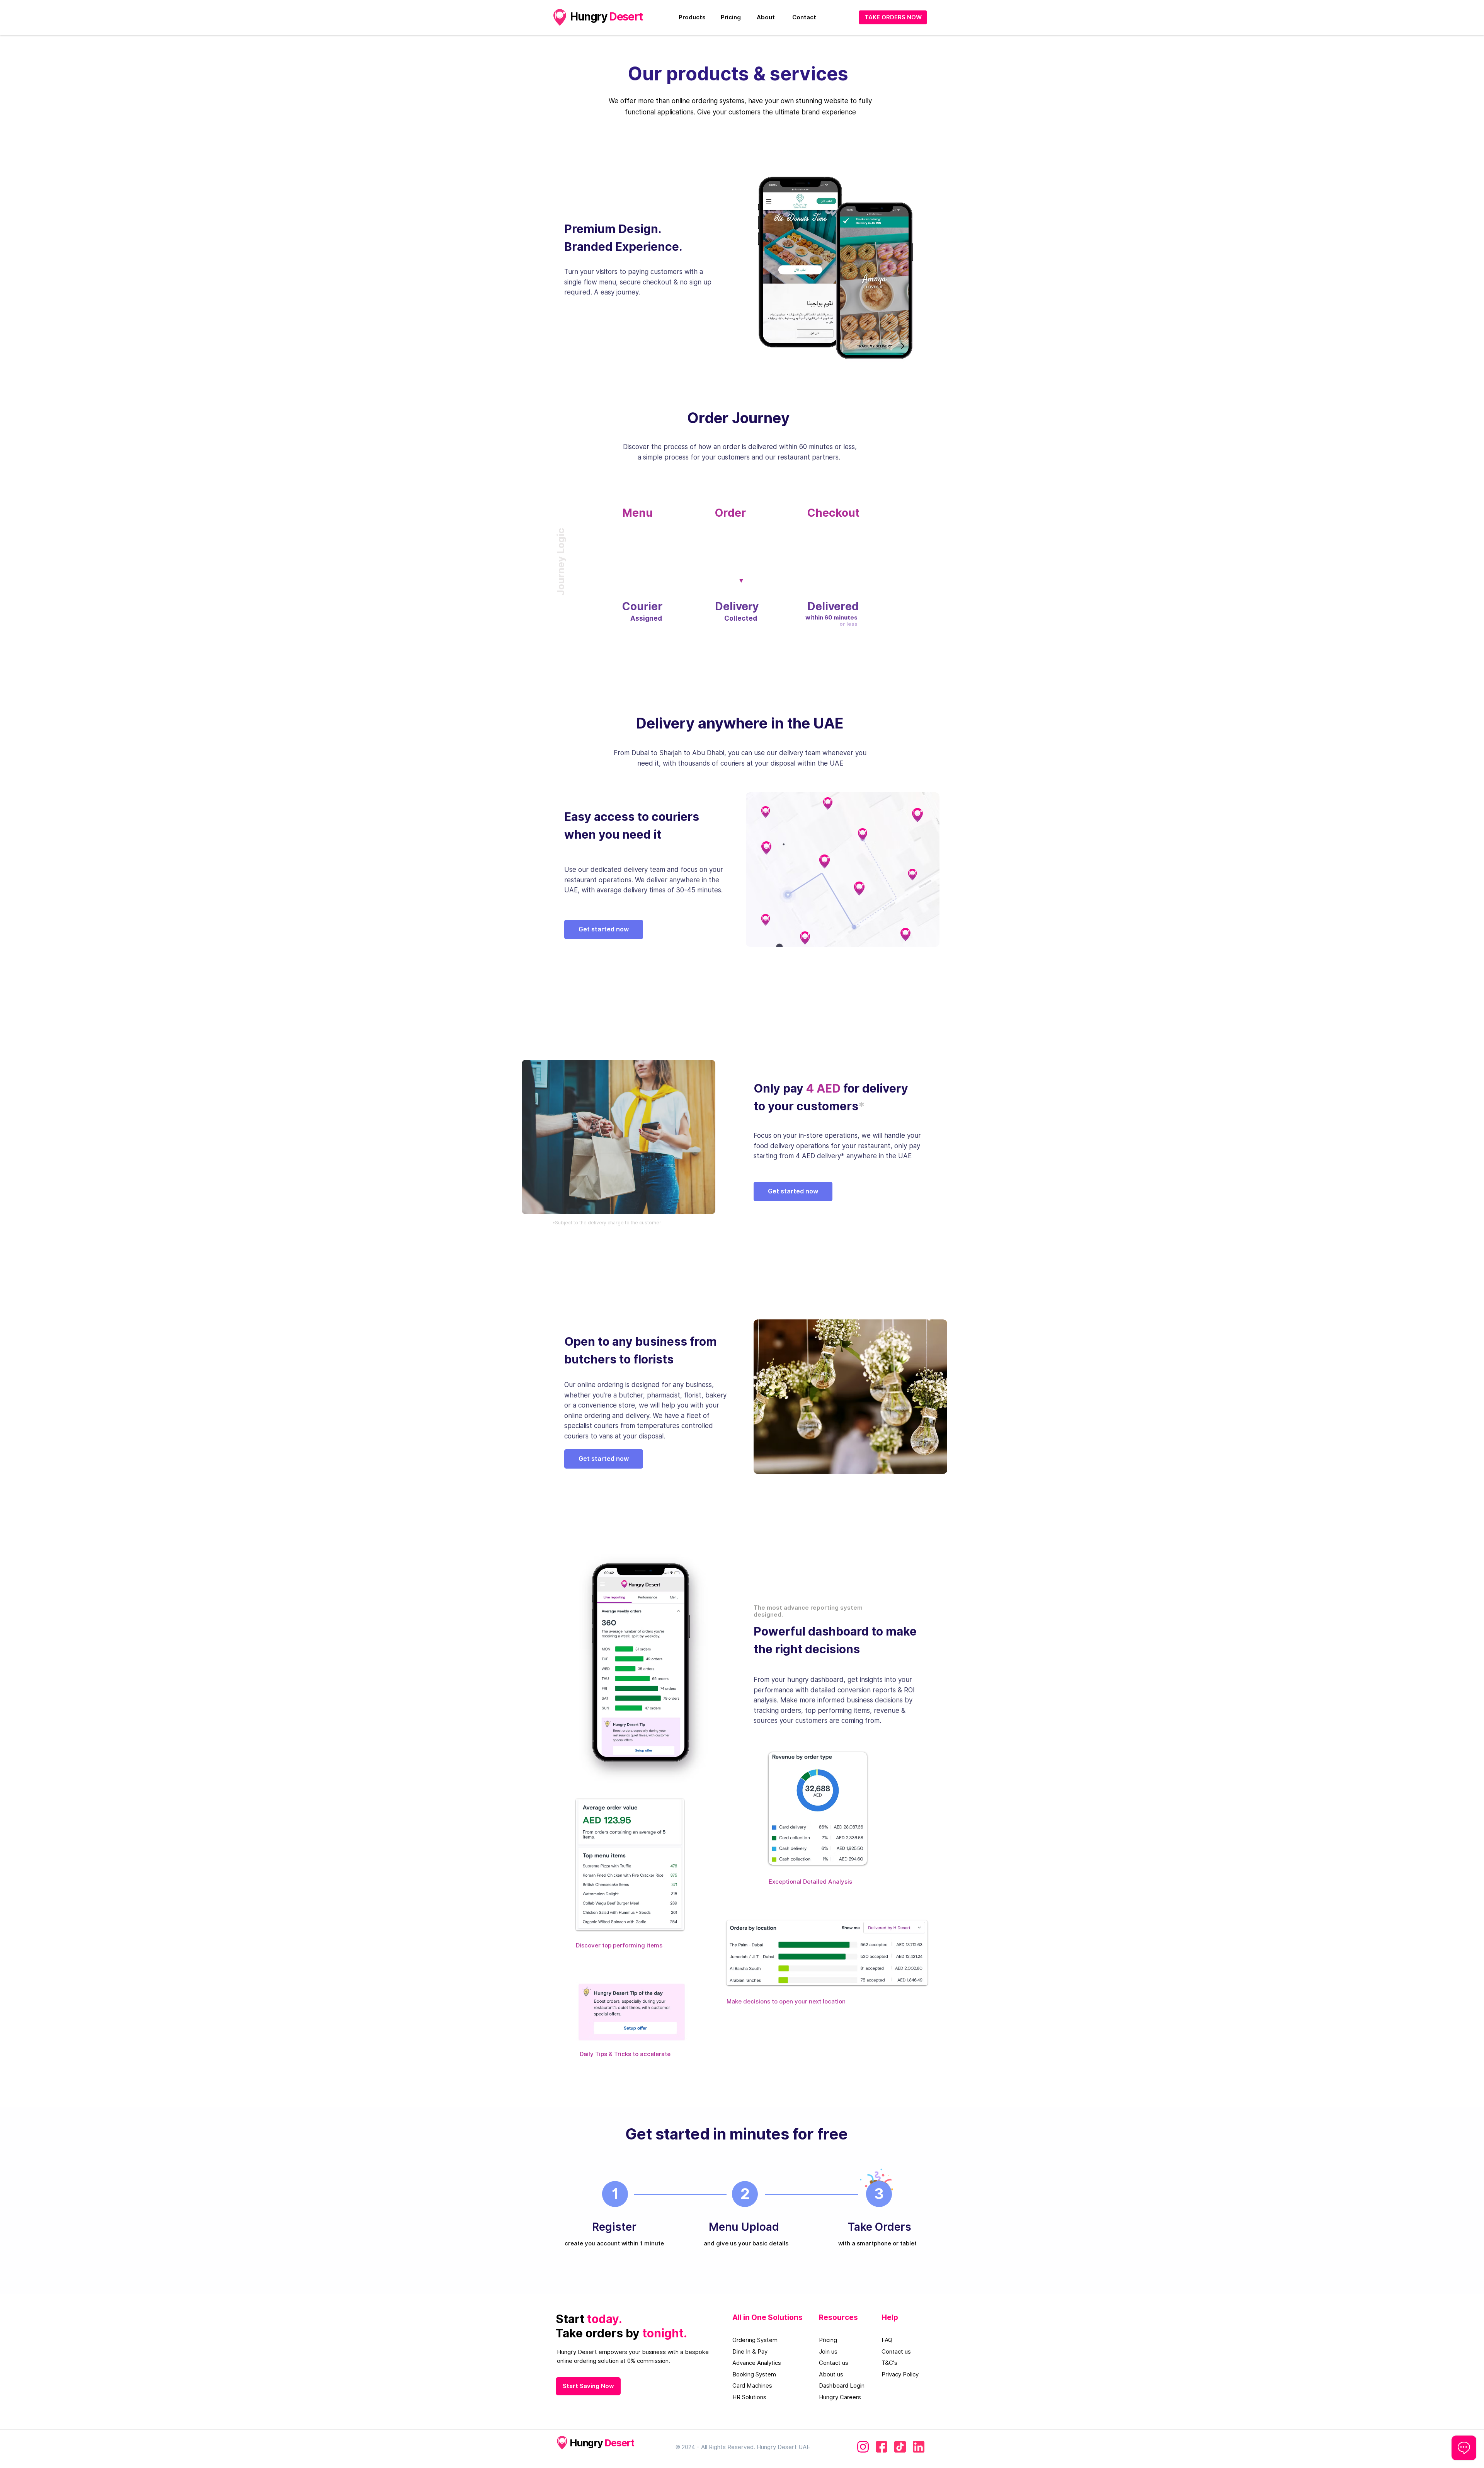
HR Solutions (749, 2397)
